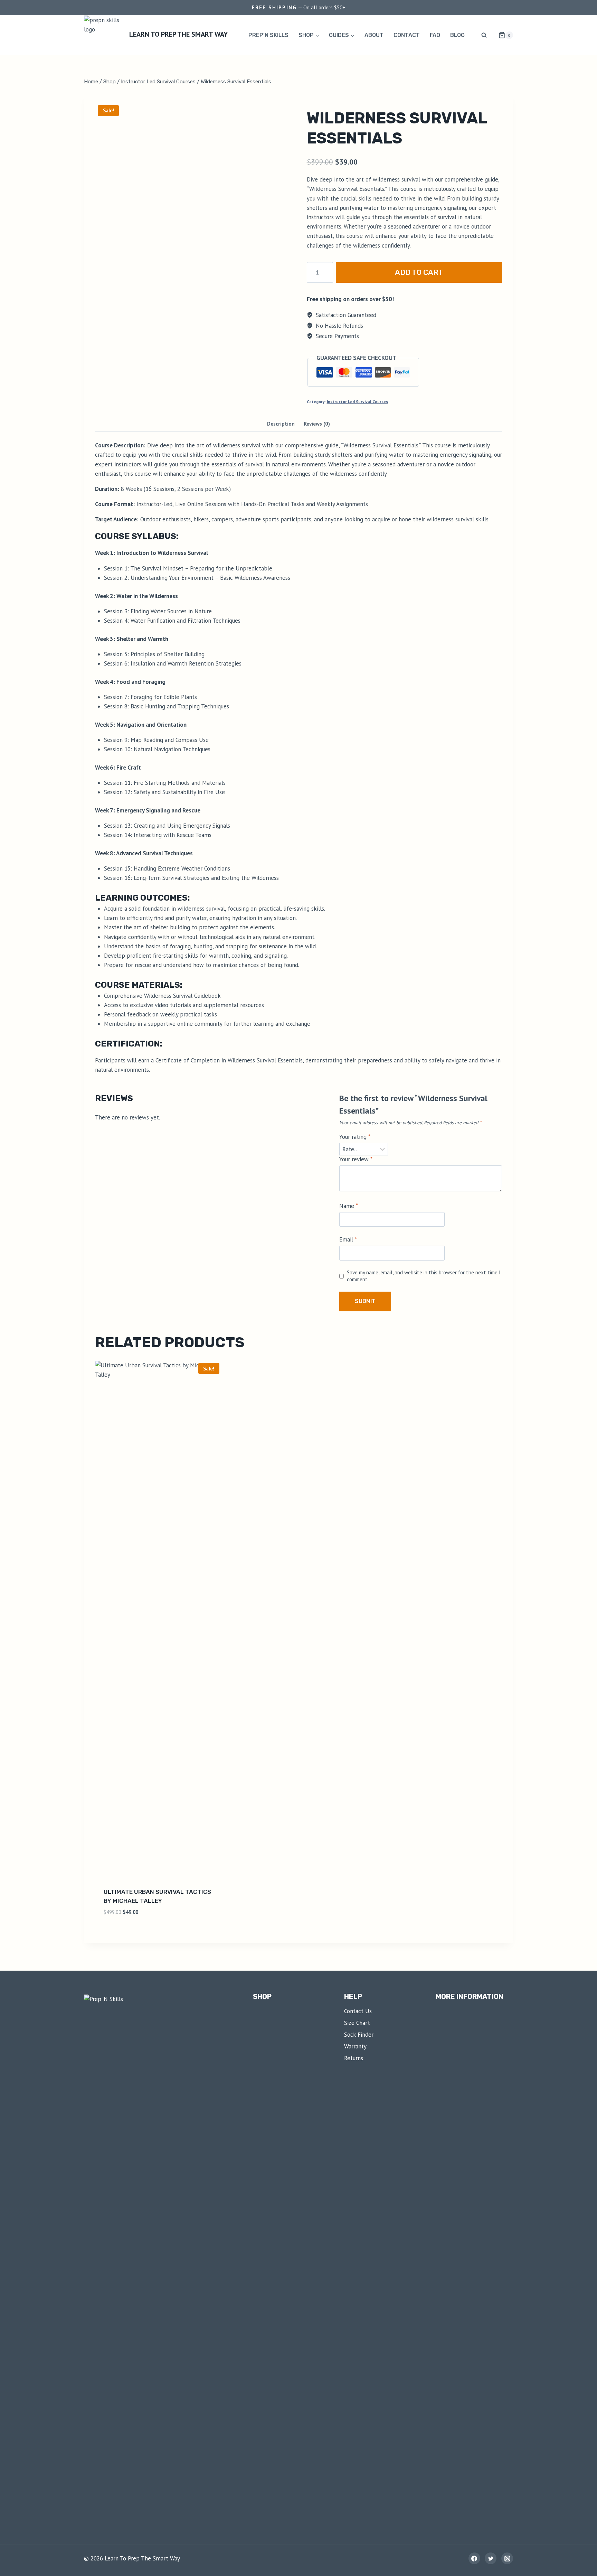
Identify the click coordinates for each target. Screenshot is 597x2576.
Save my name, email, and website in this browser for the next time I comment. (424, 1276)
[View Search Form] (484, 35)
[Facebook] (474, 2558)
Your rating (355, 1137)
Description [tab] (281, 424)
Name (349, 1206)
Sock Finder (359, 2035)
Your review (356, 1159)
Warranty (355, 2046)
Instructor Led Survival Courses (357, 402)
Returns (354, 2058)
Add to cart (419, 272)
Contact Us (358, 2011)
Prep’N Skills (268, 35)
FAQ (435, 35)
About (374, 35)
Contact (407, 35)
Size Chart (357, 2023)
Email (348, 1239)
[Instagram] (507, 2558)
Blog (457, 35)
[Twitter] (491, 2558)
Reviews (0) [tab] (317, 424)
